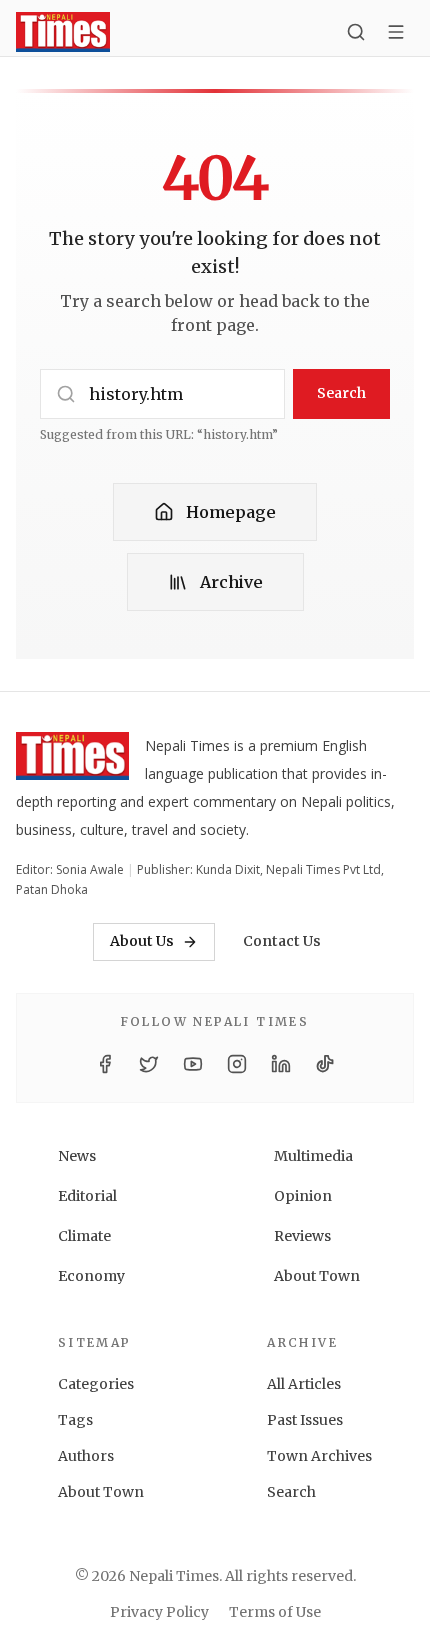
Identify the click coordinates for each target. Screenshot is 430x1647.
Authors (86, 1456)
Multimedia (313, 1156)
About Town (317, 1276)
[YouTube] (193, 1064)
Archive (231, 582)
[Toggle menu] (396, 32)
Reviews (302, 1236)
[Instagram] (237, 1064)
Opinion (303, 1196)
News (77, 1156)
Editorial (87, 1196)
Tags (75, 1420)
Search (341, 393)
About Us (142, 941)
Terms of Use (275, 1612)
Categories (96, 1384)
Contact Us (282, 941)
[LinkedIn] (281, 1064)
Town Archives (319, 1456)
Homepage (231, 512)
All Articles (304, 1384)
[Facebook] (105, 1064)
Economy (91, 1276)
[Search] (356, 32)
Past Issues (305, 1420)
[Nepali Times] (72, 760)
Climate (84, 1236)
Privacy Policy (159, 1612)
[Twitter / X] (149, 1064)
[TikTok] (325, 1064)
